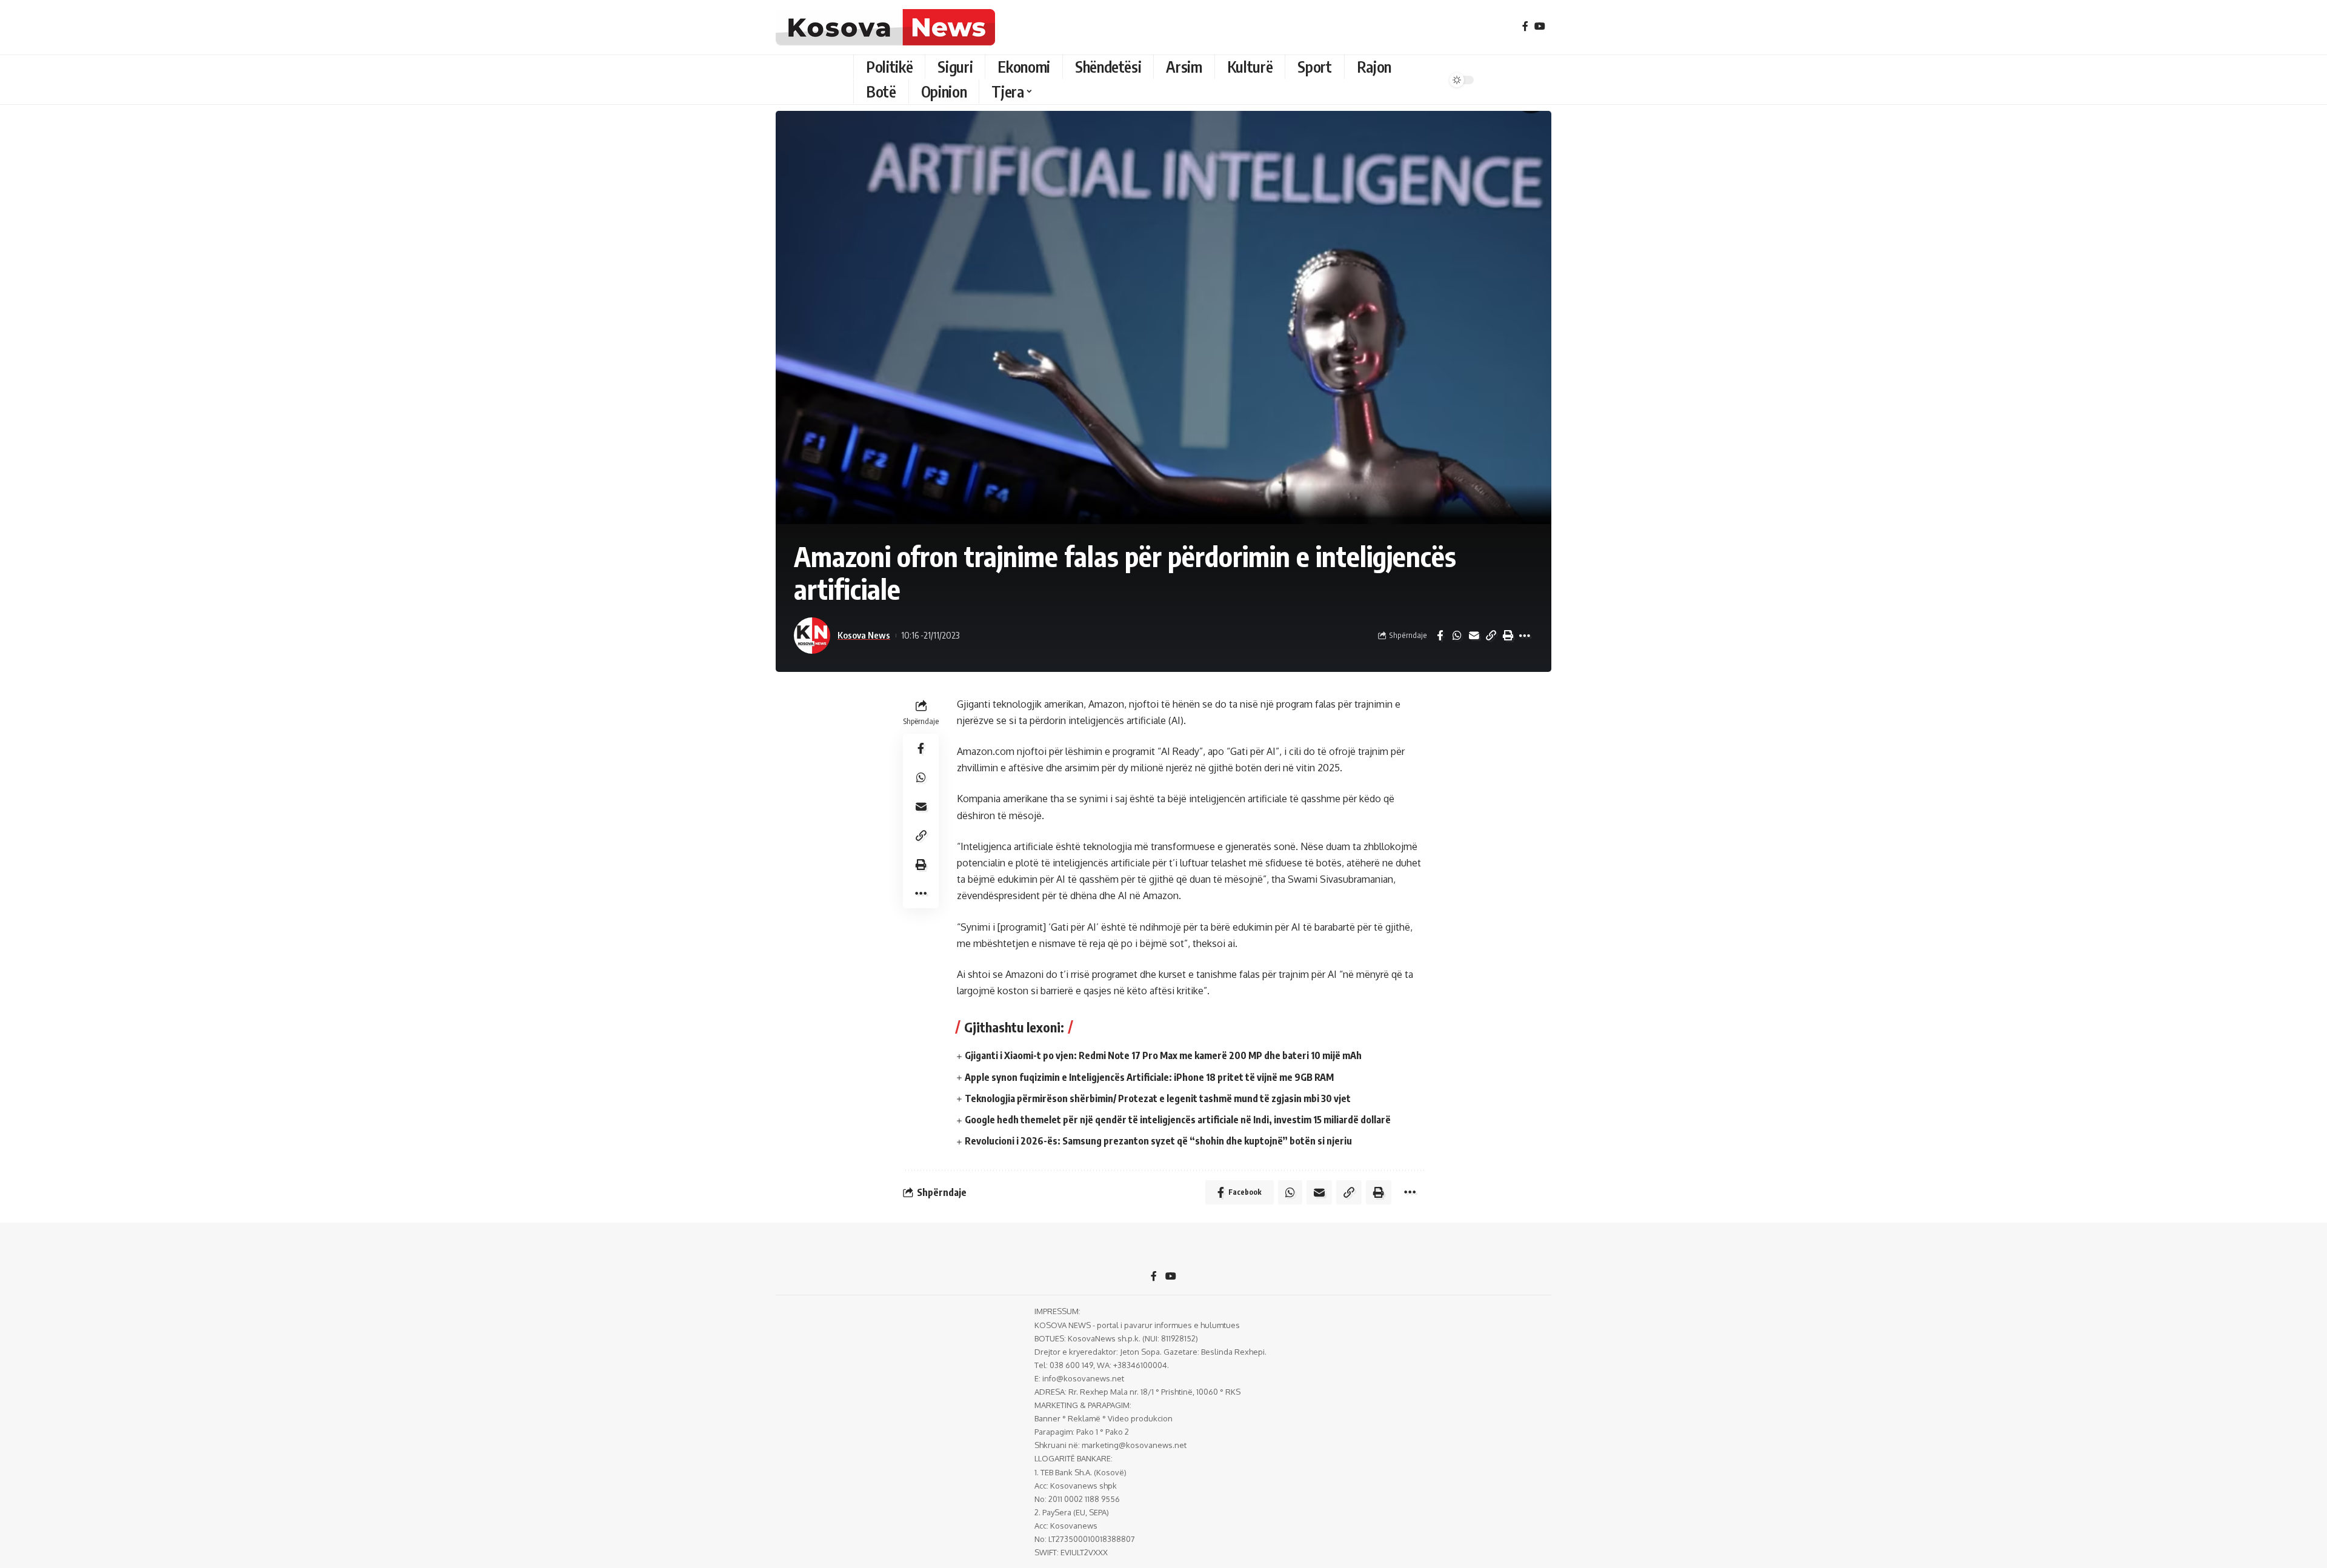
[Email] (1474, 636)
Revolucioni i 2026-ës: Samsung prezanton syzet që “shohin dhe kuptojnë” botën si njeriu (1158, 1141)
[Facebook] (1525, 26)
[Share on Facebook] (1440, 636)
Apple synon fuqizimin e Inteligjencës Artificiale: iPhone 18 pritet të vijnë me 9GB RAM (1149, 1077)
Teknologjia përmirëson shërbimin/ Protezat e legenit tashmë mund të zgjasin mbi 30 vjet (1158, 1098)
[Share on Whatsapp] (1457, 636)
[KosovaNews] (885, 27)
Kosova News (864, 635)
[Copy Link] (1491, 636)
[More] (1525, 636)
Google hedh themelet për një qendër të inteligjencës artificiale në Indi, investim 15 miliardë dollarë (1178, 1120)
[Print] (1508, 636)
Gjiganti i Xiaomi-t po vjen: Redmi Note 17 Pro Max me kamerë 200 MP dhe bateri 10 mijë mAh (1163, 1055)
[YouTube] (1540, 26)
